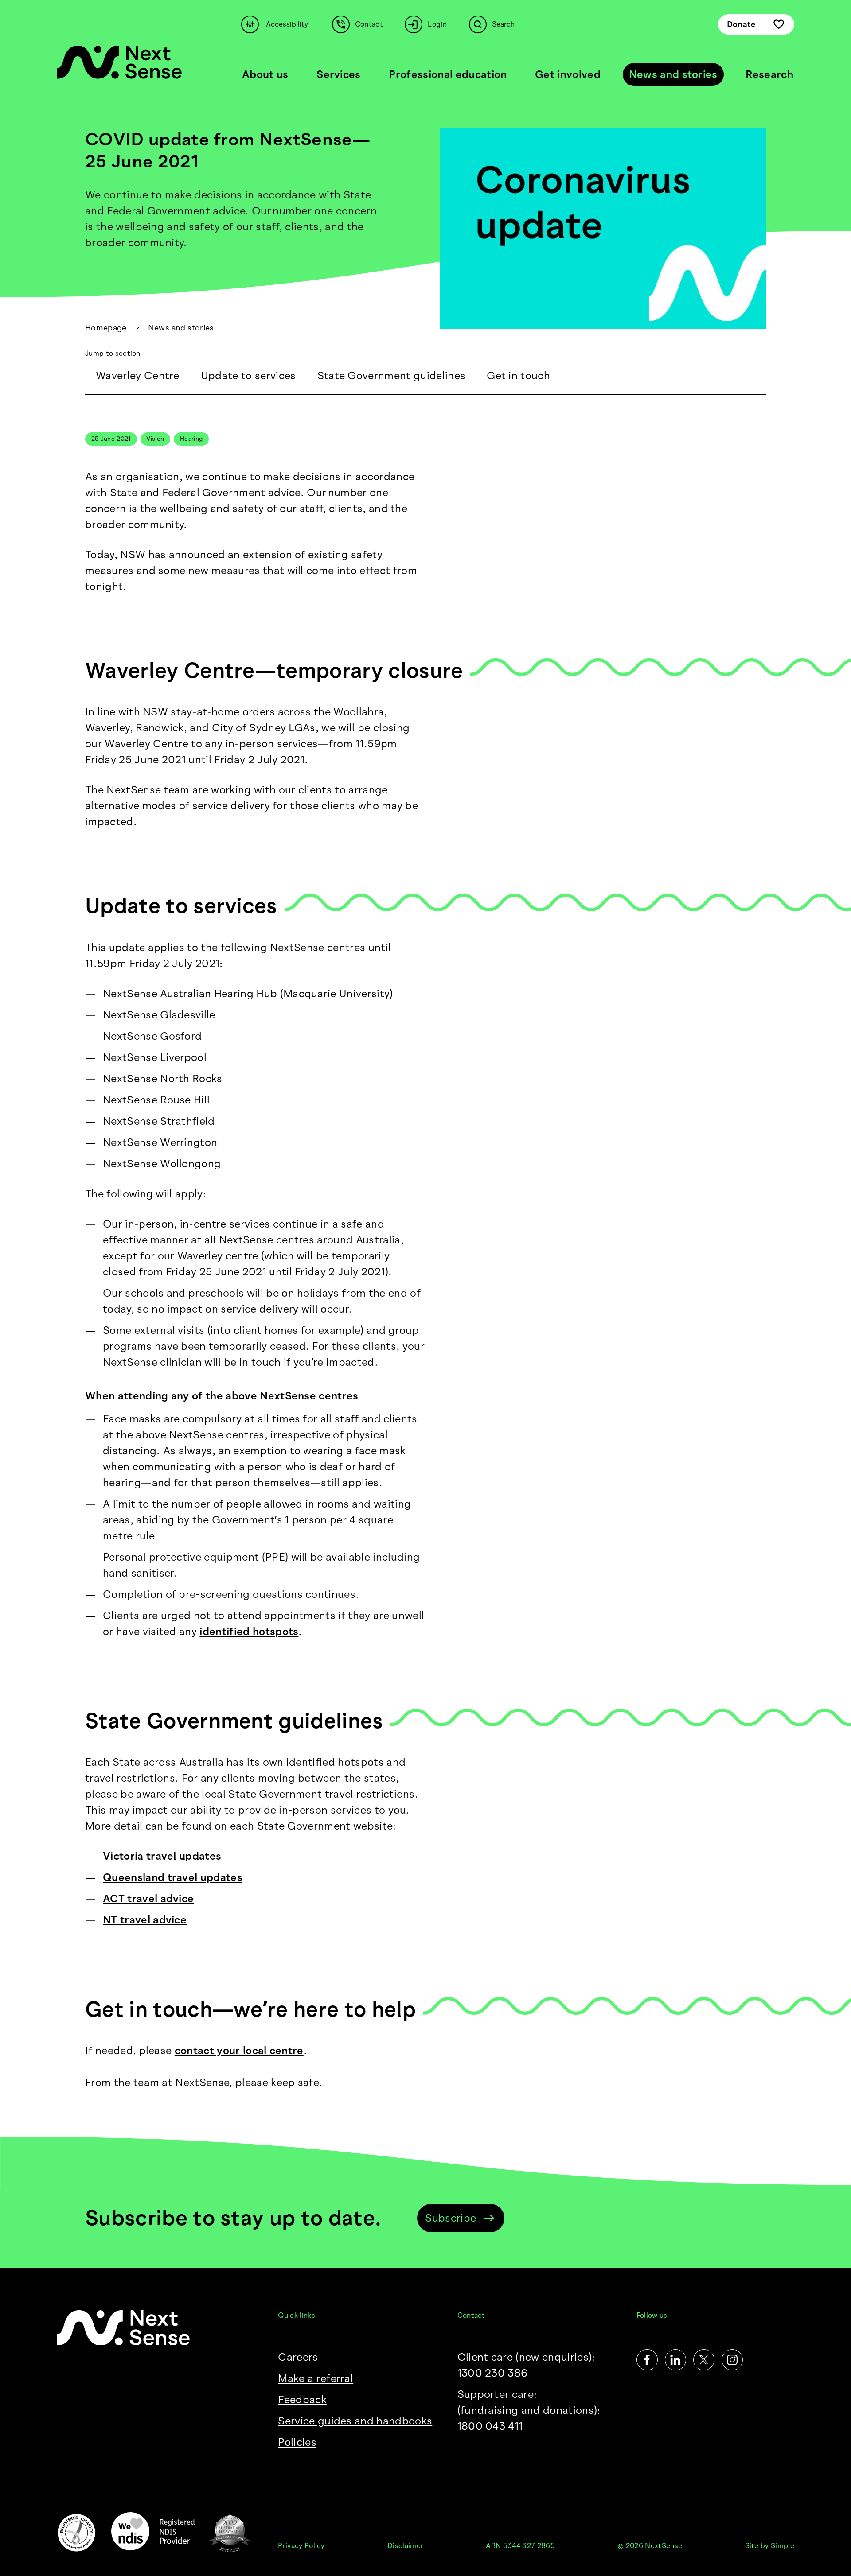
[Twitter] (704, 2360)
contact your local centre (239, 2050)
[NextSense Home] (119, 62)
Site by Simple (770, 2546)
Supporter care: (529, 2410)
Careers (298, 2357)
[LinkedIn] (675, 2360)
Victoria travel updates (162, 1856)
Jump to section (113, 353)
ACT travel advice (148, 1898)
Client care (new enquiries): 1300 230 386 (526, 2365)
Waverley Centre (138, 375)
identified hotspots (249, 1631)
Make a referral (316, 2378)
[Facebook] (647, 2360)
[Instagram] (732, 2360)
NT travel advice (145, 1920)
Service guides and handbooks (355, 2421)
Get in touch (518, 375)
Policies (297, 2442)
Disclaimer (405, 2546)
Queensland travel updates (173, 1877)
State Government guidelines (392, 375)
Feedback (302, 2399)
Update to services (248, 375)
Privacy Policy (301, 2546)
